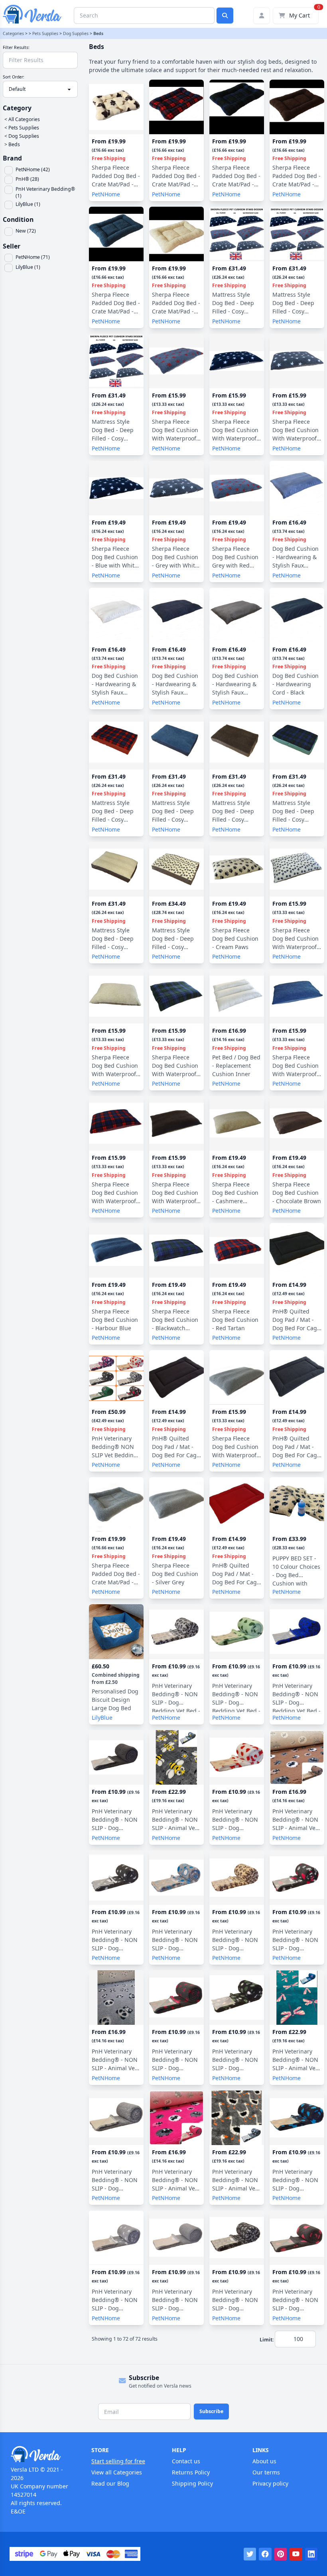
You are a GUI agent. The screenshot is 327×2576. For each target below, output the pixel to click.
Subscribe (211, 2411)
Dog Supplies (76, 33)
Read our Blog (110, 2483)
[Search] (225, 16)
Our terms (266, 2472)
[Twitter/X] (250, 2554)
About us (264, 2461)
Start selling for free (118, 2461)
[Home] (43, 2454)
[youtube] (296, 2554)
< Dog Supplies (22, 136)
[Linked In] (311, 2554)
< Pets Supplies (22, 128)
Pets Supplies (45, 33)
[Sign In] (262, 16)
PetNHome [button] (106, 194)
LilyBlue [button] (102, 1718)
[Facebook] (265, 2554)
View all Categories (117, 2472)
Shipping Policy (192, 2483)
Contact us (186, 2461)
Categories (13, 33)
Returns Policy (191, 2472)
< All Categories (22, 119)
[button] (42, 170)
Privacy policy (270, 2483)
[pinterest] (281, 2554)
